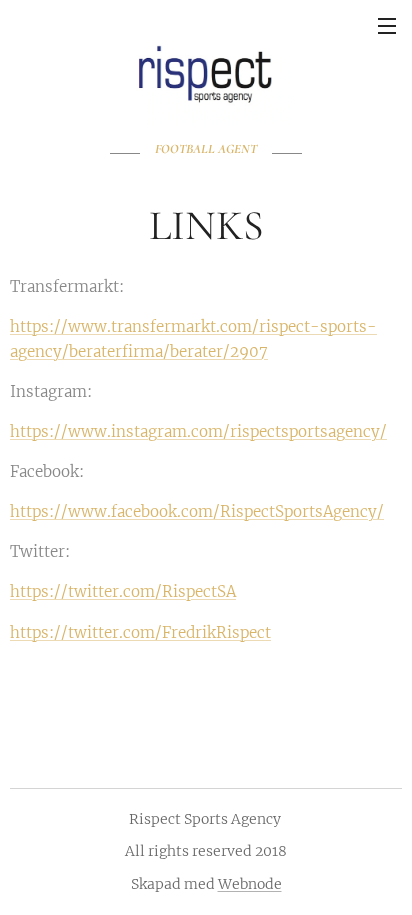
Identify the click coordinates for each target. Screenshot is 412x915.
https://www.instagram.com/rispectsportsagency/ (198, 431)
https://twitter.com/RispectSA (123, 591)
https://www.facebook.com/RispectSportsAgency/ (197, 511)
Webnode (250, 884)
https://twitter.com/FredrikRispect (140, 632)
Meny (387, 25)
